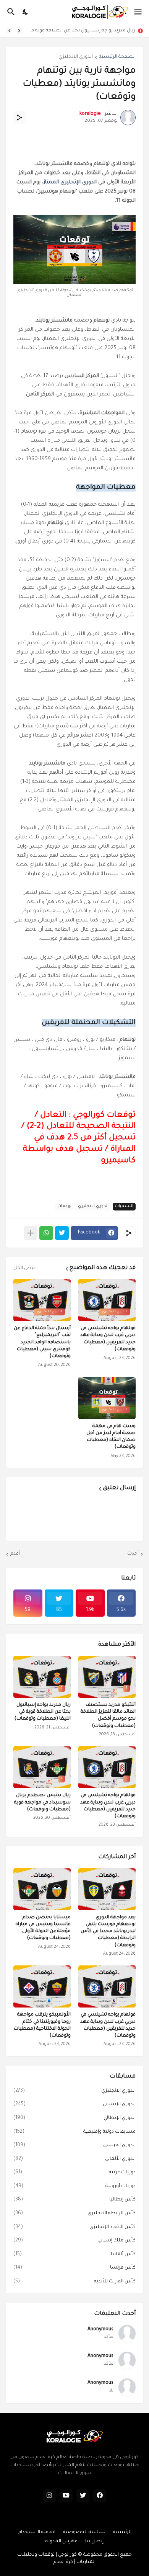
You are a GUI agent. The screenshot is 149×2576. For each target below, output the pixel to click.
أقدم (15, 1554)
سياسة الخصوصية (84, 2532)
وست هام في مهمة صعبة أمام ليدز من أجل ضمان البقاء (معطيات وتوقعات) (111, 1437)
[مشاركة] (19, 118)
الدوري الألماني (74, 2159)
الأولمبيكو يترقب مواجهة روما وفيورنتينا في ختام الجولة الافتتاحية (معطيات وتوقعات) (42, 2025)
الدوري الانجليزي (76, 57)
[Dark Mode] (26, 12)
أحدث (133, 1554)
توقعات (64, 1206)
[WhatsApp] (46, 1233)
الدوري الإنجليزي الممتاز (70, 182)
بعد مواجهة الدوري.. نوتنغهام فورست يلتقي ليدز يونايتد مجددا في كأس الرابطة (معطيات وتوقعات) (108, 1932)
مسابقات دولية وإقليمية (74, 2132)
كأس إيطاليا (74, 2200)
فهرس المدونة (62, 2542)
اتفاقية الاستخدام (37, 2532)
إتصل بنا (94, 2542)
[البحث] (10, 12)
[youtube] (66, 2496)
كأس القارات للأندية (74, 2282)
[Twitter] (62, 1233)
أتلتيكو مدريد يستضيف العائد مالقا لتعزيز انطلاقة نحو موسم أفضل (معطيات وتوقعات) (108, 1716)
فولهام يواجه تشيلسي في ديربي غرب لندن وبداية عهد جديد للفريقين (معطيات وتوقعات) (108, 1339)
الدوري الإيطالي (74, 2118)
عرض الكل (25, 1268)
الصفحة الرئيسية (117, 57)
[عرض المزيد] (31, 1233)
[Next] (10, 31)
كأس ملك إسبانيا (74, 2241)
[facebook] (100, 2496)
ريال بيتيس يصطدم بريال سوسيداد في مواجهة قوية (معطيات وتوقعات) (42, 1802)
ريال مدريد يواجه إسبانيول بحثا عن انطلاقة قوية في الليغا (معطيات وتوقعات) (81, 31)
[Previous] (19, 31)
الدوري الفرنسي (74, 2145)
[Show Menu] (138, 12)
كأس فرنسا (74, 2268)
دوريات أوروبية (74, 2186)
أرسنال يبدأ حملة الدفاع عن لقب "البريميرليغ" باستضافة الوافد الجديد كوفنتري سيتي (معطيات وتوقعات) (42, 1342)
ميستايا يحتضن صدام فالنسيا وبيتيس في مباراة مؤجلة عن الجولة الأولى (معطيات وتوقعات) (43, 1928)
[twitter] (83, 2496)
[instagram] (49, 2496)
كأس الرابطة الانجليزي (74, 2213)
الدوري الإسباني (74, 2104)
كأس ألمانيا (74, 2254)
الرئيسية (122, 2532)
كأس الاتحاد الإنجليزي (74, 2227)
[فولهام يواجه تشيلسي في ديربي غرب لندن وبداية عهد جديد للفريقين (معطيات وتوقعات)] (107, 1986)
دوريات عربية (74, 2173)
